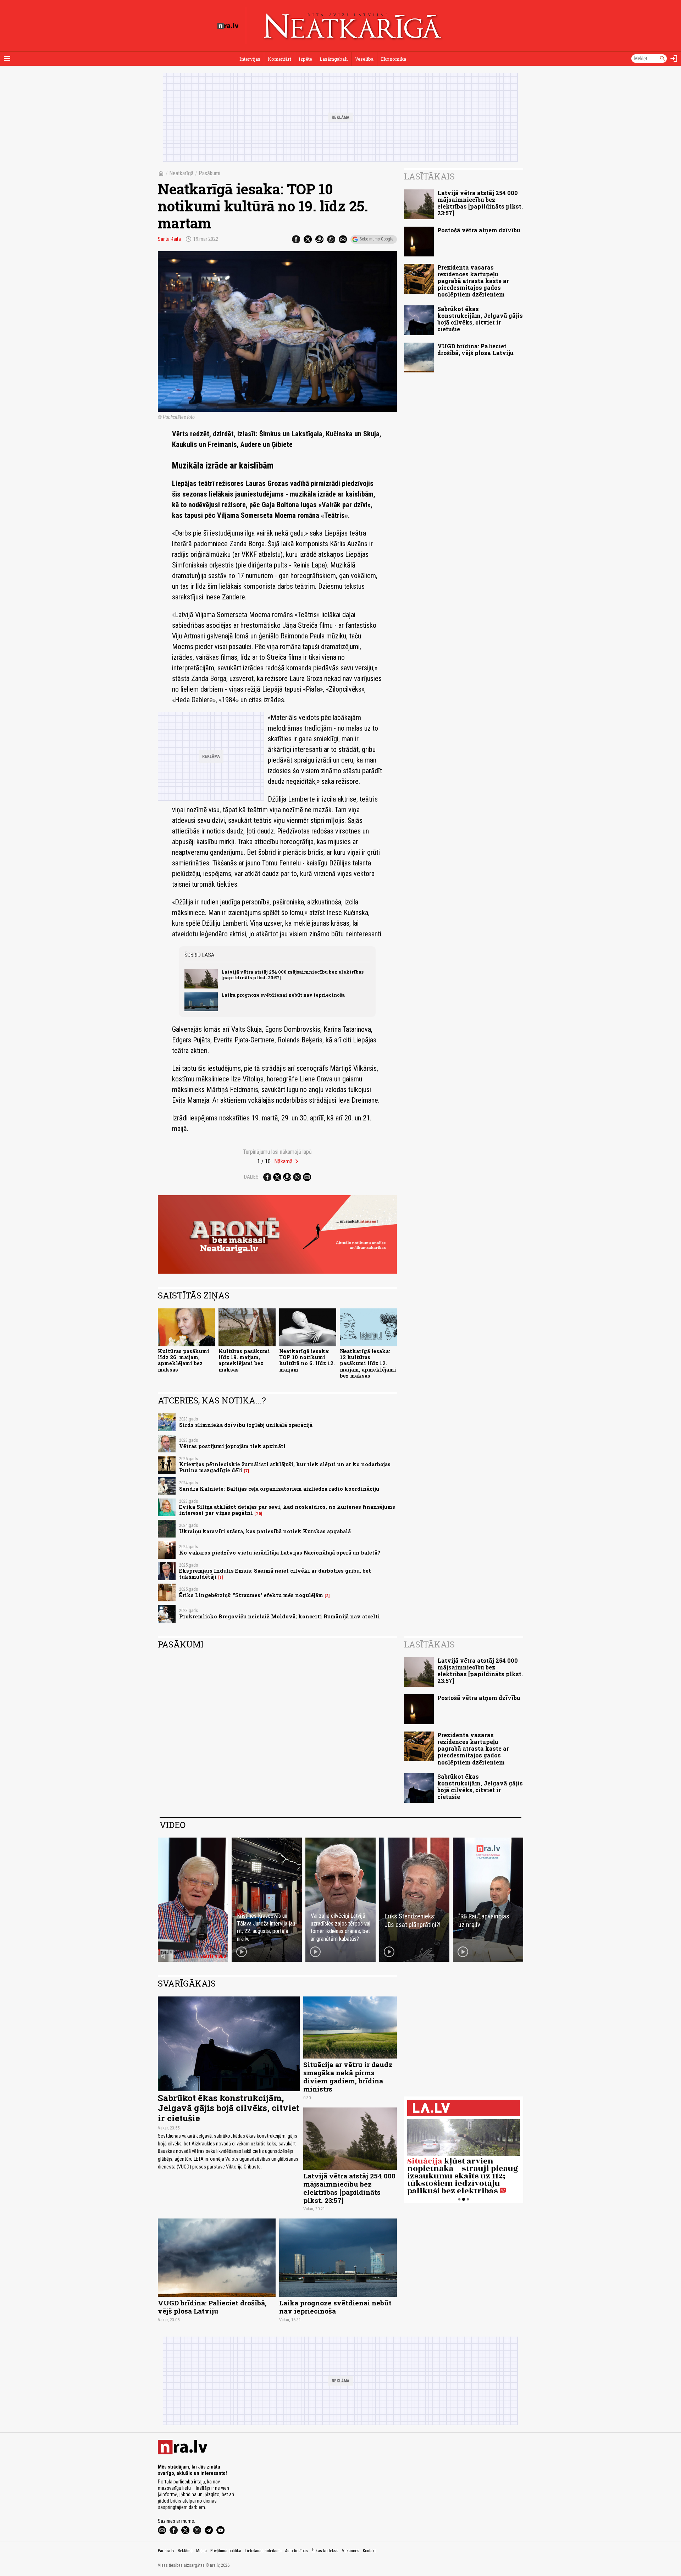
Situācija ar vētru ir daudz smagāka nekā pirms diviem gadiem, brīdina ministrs (348, 2077)
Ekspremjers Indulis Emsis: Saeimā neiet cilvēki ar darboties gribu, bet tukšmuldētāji (275, 1574)
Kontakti (370, 2551)
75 (258, 1513)
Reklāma (185, 2551)
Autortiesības (297, 2551)
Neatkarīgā (181, 173)
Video (173, 1825)
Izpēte (305, 59)
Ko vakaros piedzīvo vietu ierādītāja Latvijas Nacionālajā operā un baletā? (280, 1553)
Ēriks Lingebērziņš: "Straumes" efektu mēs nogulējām (251, 1595)
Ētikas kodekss (325, 2551)
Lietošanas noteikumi (263, 2551)
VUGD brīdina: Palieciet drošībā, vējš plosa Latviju (475, 349)
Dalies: (252, 1177)
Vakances (351, 2551)
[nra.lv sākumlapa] (228, 26)
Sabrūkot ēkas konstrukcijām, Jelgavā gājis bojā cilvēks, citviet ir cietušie (480, 319)
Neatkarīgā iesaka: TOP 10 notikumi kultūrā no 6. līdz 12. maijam (307, 1360)
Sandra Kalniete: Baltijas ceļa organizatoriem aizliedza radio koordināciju (279, 1489)
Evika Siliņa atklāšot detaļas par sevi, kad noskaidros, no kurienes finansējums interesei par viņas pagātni (287, 1510)
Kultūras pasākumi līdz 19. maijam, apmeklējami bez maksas (244, 1360)
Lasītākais (429, 176)
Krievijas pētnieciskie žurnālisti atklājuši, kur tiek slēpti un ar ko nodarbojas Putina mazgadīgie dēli (285, 1467)
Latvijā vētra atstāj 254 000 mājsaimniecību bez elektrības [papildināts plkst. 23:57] (292, 974)
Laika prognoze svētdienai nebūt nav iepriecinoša (283, 995)
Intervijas (250, 59)
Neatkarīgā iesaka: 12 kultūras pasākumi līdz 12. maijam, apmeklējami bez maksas (368, 1363)
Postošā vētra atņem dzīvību (479, 230)
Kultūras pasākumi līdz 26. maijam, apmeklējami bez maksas (184, 1360)
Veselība (364, 59)
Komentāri (279, 59)
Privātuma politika (226, 2551)
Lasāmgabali (334, 59)
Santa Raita (169, 239)
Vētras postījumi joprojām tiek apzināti (232, 1446)
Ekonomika (394, 59)
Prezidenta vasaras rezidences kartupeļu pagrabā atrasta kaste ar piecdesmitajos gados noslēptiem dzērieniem (473, 281)
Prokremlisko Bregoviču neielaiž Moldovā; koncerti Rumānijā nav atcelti (279, 1616)
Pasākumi (209, 173)
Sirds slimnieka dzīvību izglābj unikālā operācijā (246, 1425)
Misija (201, 2551)
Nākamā (283, 1161)
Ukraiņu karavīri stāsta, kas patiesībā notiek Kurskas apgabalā (265, 1531)
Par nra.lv (166, 2551)
